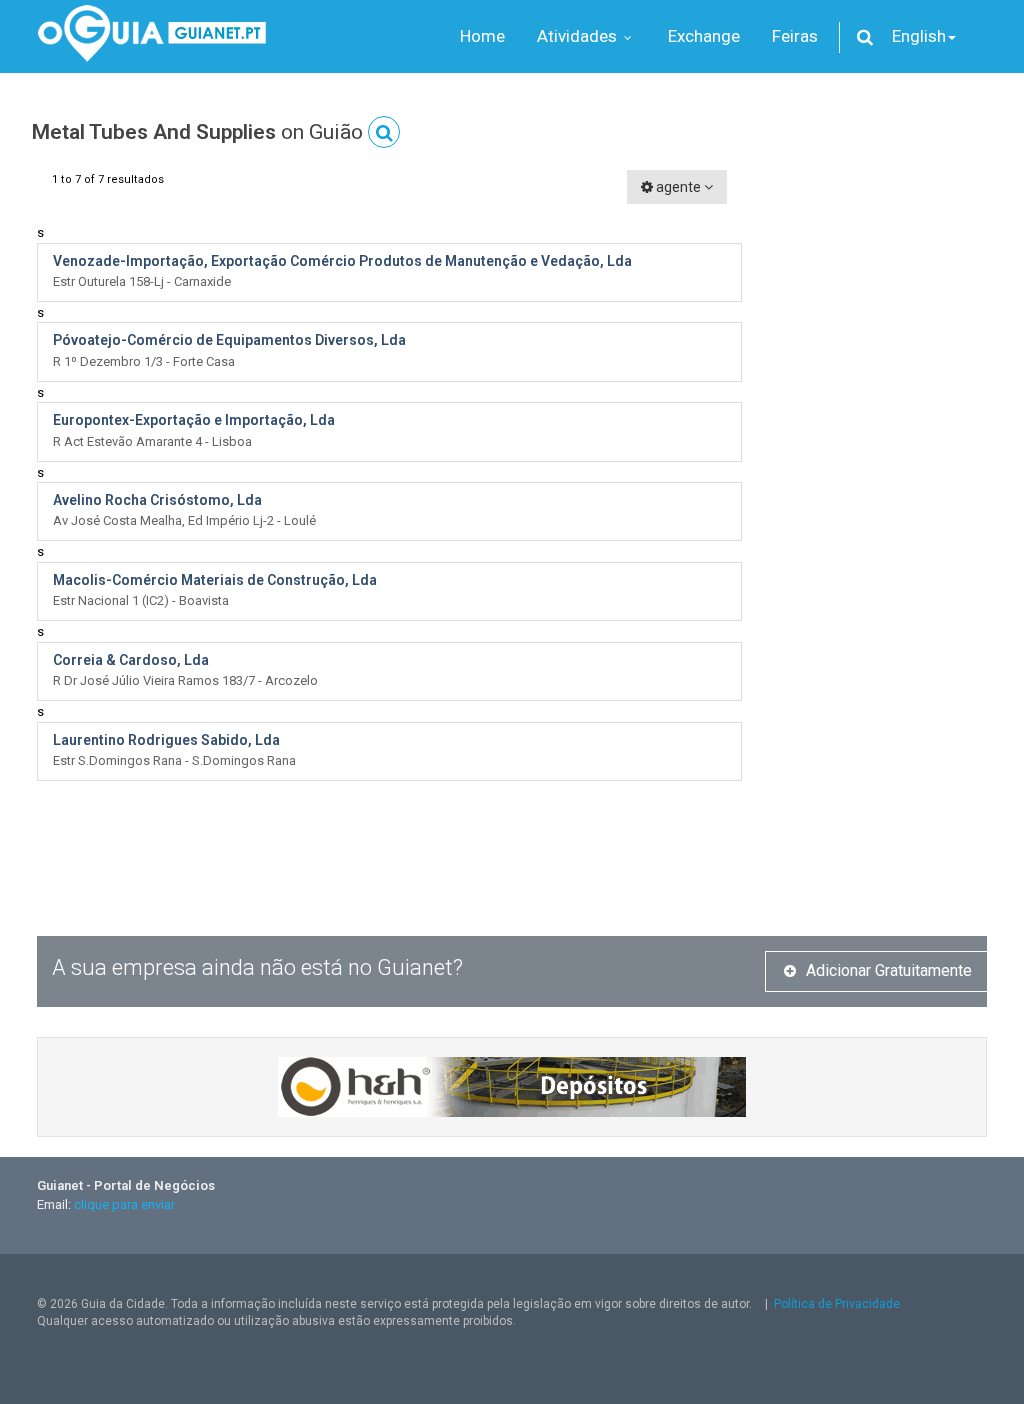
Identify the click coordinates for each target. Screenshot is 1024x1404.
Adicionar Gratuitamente (889, 970)
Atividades (579, 36)
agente (678, 187)
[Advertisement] (879, 470)
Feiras (795, 36)
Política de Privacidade (837, 1304)
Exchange (704, 36)
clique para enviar (124, 1204)
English (919, 36)
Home (482, 36)
